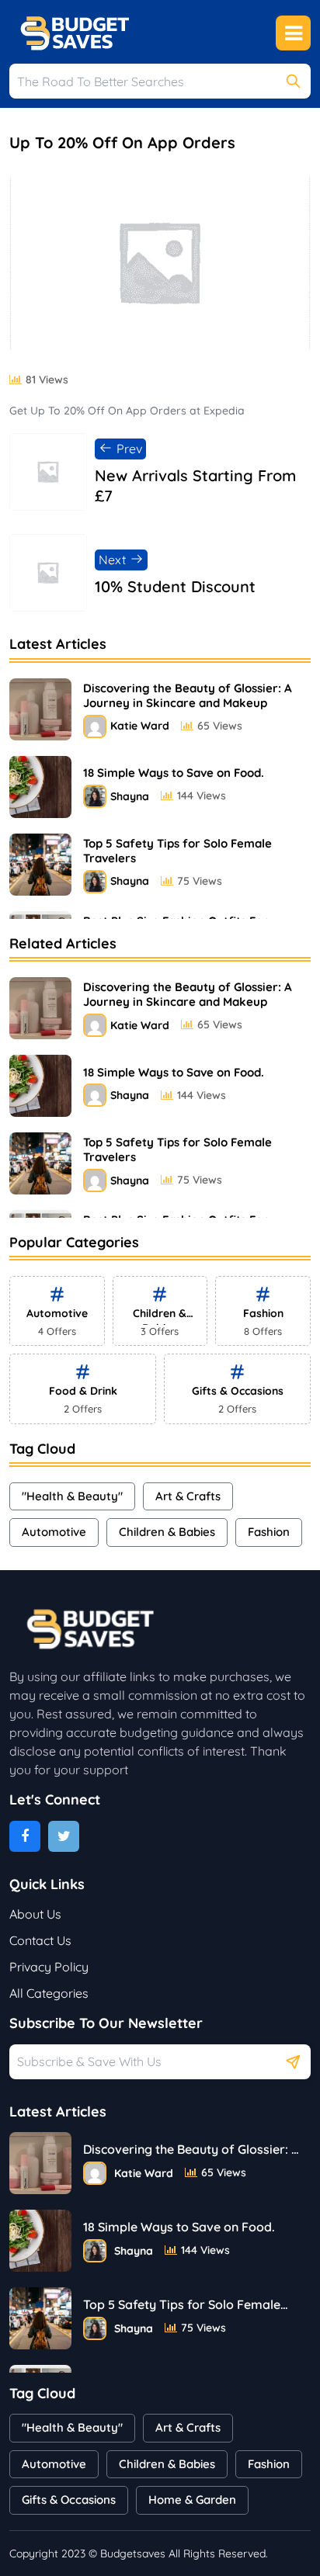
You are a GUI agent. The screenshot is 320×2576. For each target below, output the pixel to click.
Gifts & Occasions (69, 2500)
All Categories (49, 1993)
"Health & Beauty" (72, 1496)
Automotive (54, 1532)
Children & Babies (167, 1532)
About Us (35, 1914)
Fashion (269, 1532)
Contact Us (40, 1940)
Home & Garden (192, 2500)
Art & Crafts (188, 1496)
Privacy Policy (49, 1967)
